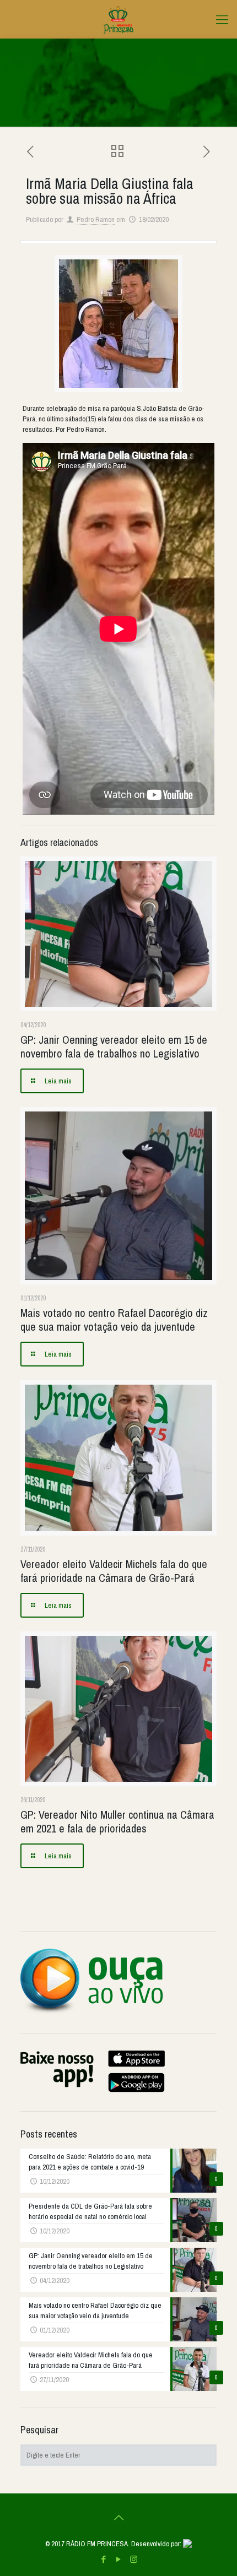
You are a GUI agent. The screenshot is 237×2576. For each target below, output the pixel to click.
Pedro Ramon (96, 219)
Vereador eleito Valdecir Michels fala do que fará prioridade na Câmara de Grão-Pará (114, 1571)
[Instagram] (134, 2559)
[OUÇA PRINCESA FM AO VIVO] (92, 2011)
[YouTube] (119, 2559)
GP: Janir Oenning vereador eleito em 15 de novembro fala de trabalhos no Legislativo (114, 1046)
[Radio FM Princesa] (118, 19)
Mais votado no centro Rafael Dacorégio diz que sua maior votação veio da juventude (114, 1320)
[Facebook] (104, 2559)
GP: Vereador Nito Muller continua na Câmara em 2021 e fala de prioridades (117, 1821)
